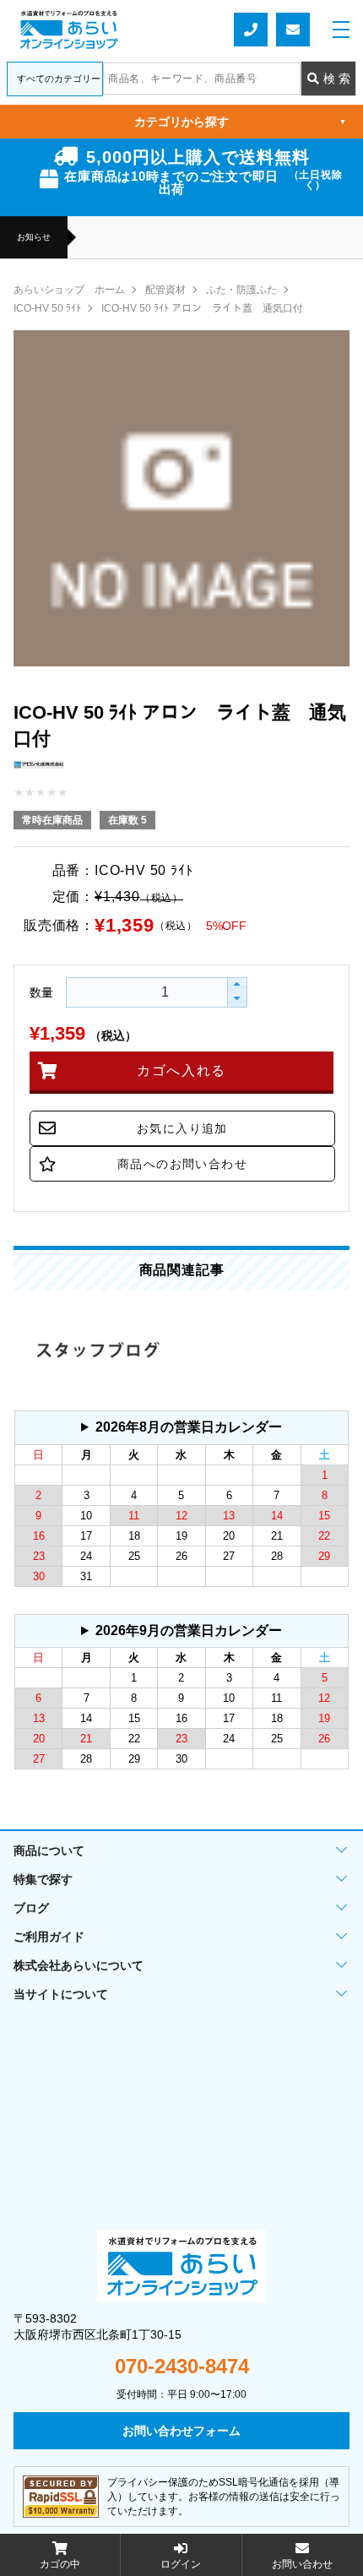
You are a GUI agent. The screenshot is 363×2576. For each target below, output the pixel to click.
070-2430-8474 (182, 2367)
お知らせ (34, 237)
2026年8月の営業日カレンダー (189, 1427)
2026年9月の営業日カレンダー (189, 1630)
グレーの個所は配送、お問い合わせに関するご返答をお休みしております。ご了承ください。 (181, 1432)
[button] (237, 985)
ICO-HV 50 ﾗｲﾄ (47, 308)
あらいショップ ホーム (69, 290)
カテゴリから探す (240, 122)
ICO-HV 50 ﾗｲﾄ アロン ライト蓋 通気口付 (202, 308)
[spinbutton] (123, 992)
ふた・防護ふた (241, 290)
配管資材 (165, 290)
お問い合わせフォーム (293, 30)
